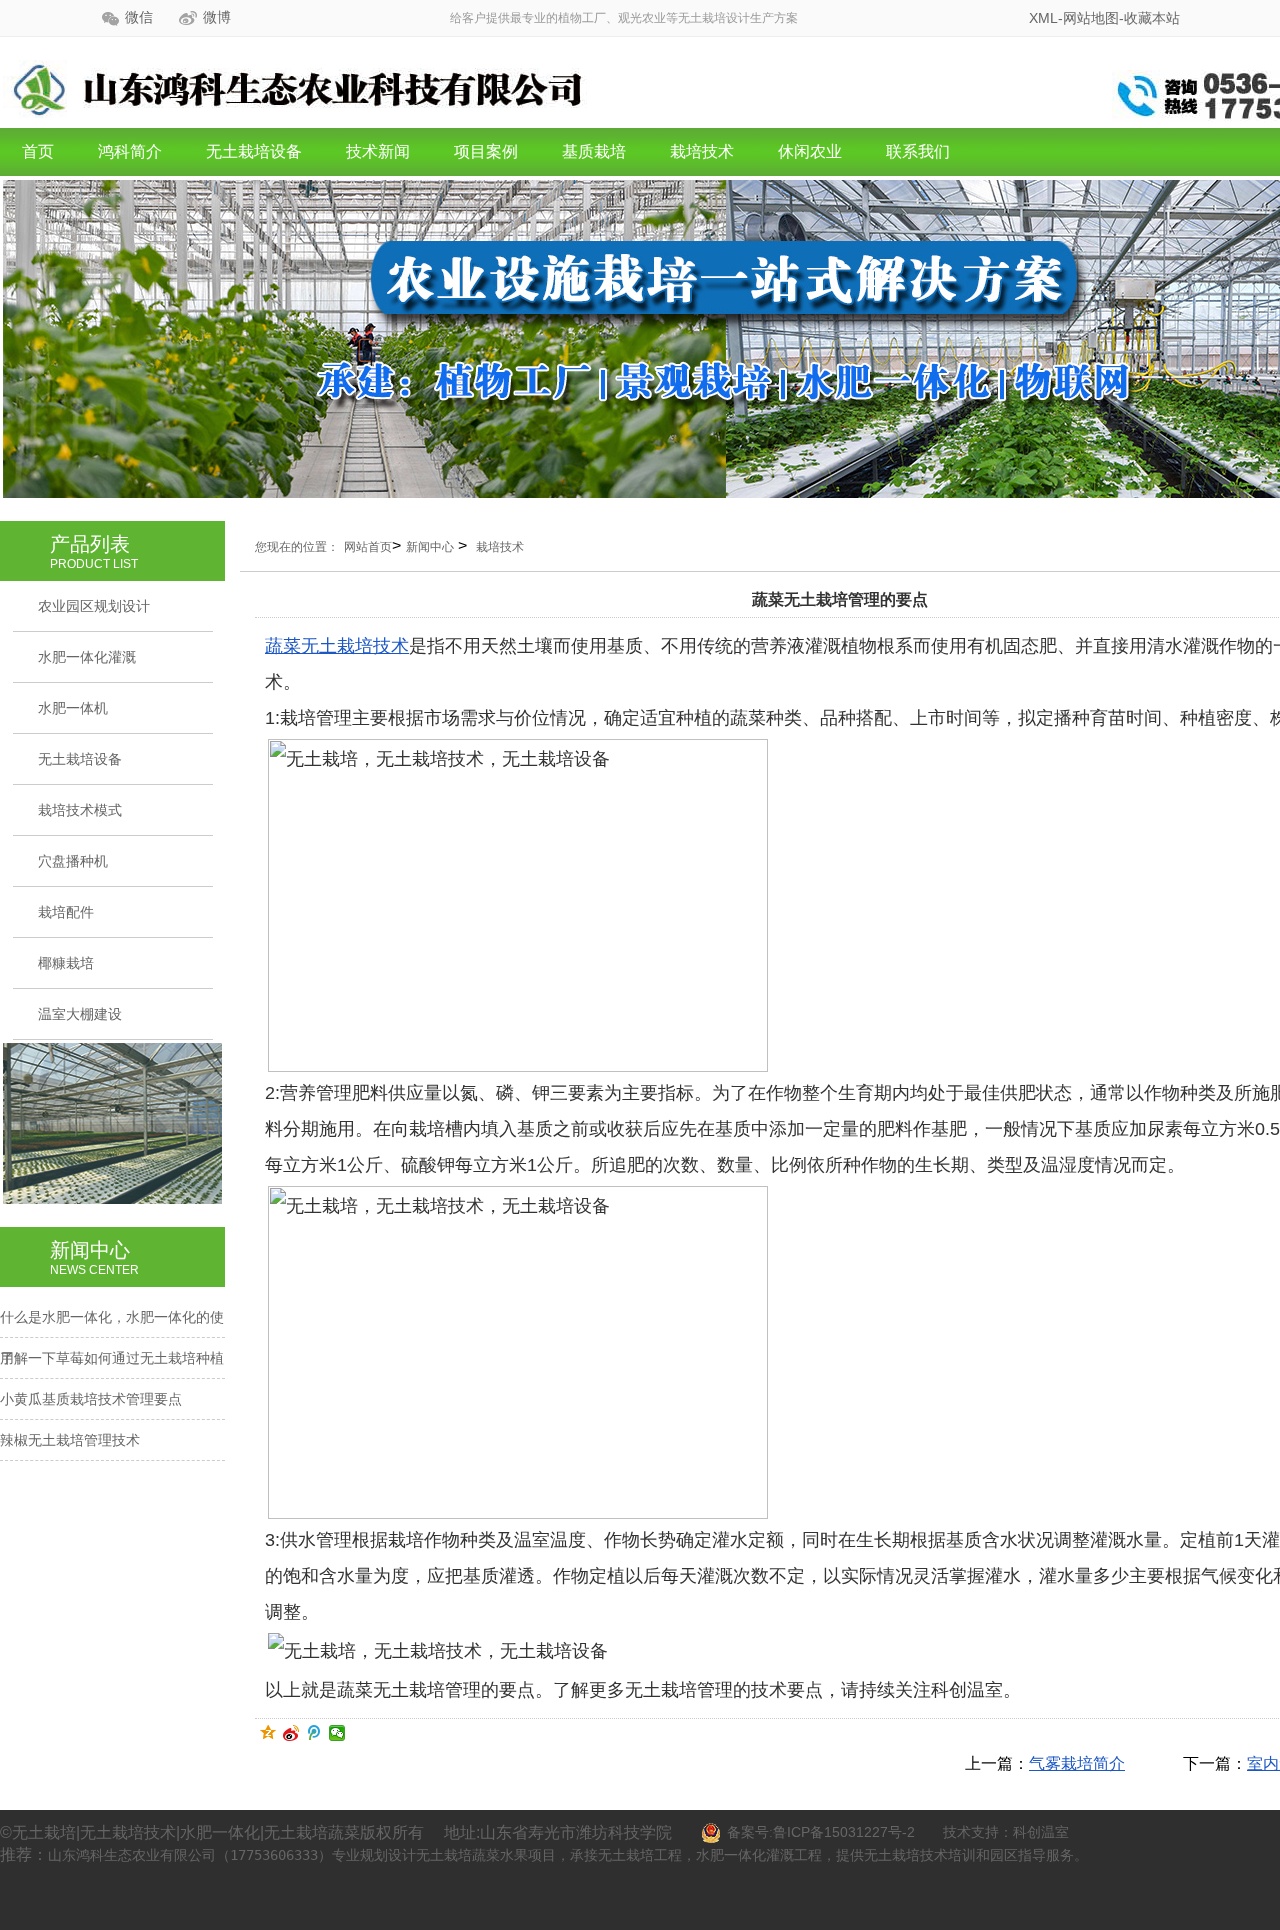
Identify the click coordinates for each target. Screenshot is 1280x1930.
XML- (1046, 18)
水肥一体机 (73, 708)
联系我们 (918, 151)
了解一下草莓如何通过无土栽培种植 (112, 1358)
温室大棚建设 (80, 1014)
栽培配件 (66, 912)
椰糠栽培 (66, 963)
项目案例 (486, 151)
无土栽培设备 (254, 151)
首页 (38, 151)
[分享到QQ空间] (268, 1733)
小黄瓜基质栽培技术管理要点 (91, 1399)
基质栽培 (594, 151)
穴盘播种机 (73, 861)
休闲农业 (810, 151)
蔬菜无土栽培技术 (337, 646)
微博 (217, 17)
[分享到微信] (337, 1733)
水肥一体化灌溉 (87, 657)
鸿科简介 (130, 151)
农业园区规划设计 (94, 606)
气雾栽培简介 (1077, 1763)
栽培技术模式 (80, 810)
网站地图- (1093, 18)
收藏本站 (1152, 18)
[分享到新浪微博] (291, 1733)
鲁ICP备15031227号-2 (844, 1832)
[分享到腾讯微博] (314, 1733)
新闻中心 (430, 547)
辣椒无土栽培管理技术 (70, 1440)
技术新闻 (378, 151)
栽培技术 (702, 151)
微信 (139, 17)
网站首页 (368, 547)
